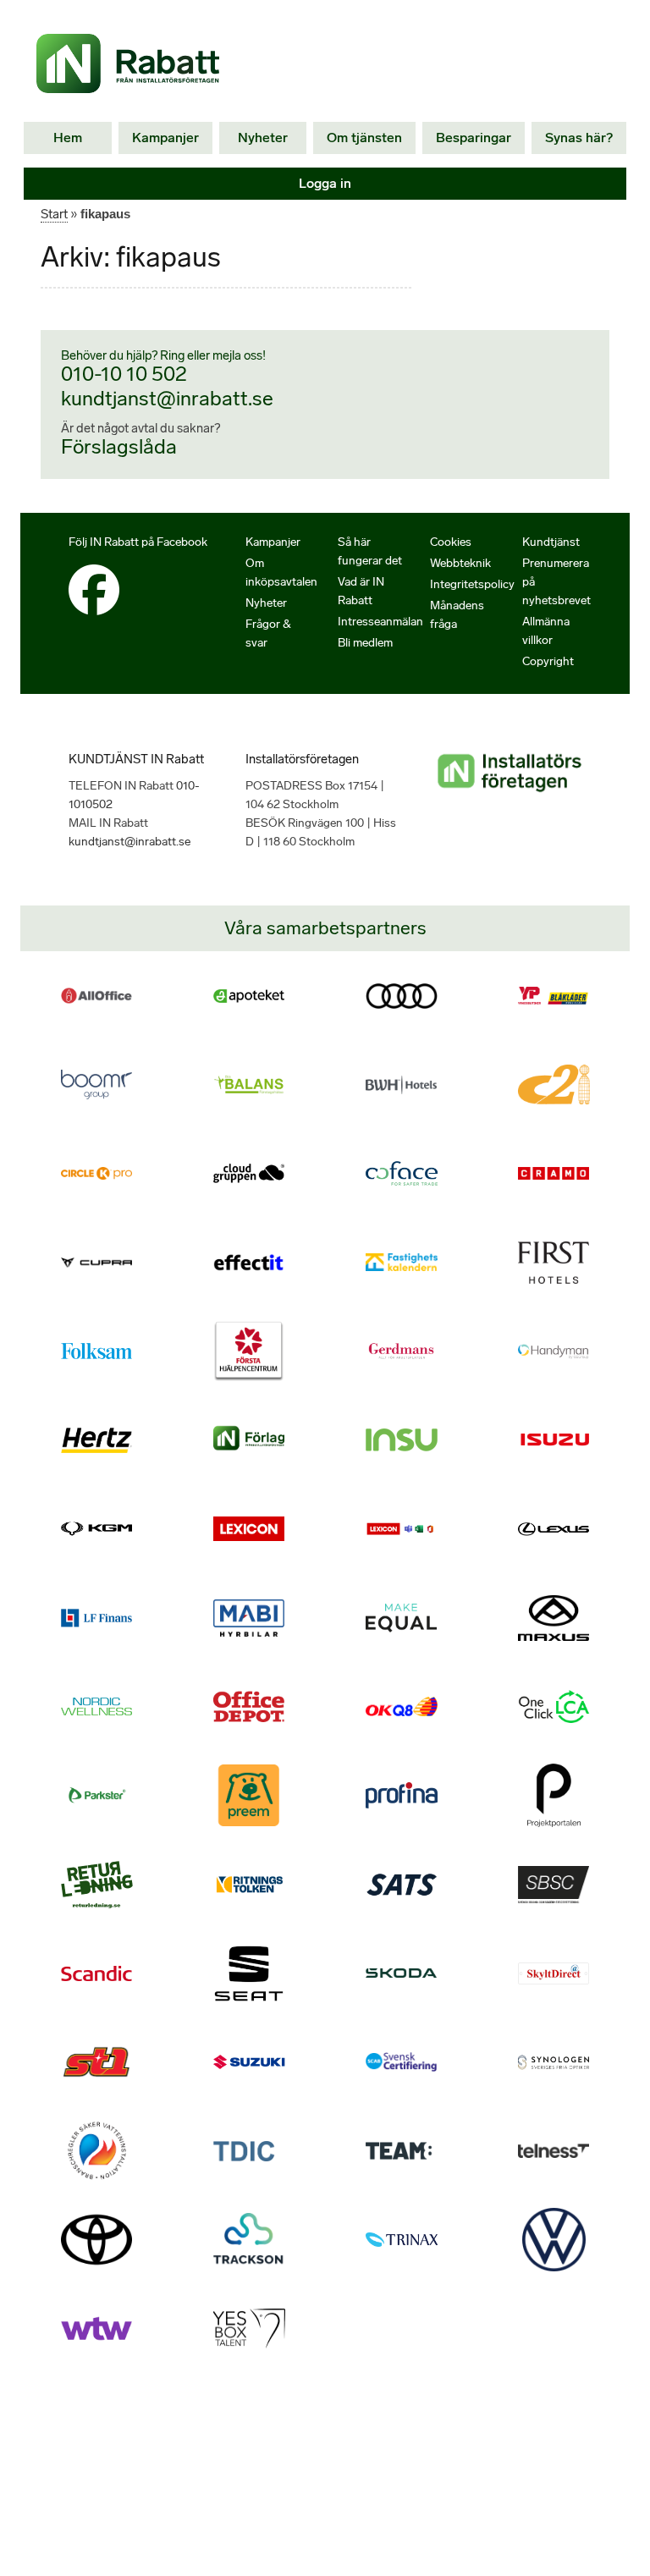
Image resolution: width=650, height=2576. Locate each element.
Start (54, 214)
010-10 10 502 (124, 374)
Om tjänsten (364, 138)
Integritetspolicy (472, 584)
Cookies (451, 542)
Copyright (548, 661)
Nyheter (263, 138)
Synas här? (579, 138)
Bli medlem (365, 643)
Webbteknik (460, 563)
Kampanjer (165, 138)
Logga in (325, 183)
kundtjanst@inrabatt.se (167, 398)
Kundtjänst (551, 542)
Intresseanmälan (380, 622)
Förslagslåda (119, 446)
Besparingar (474, 138)
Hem (68, 138)
